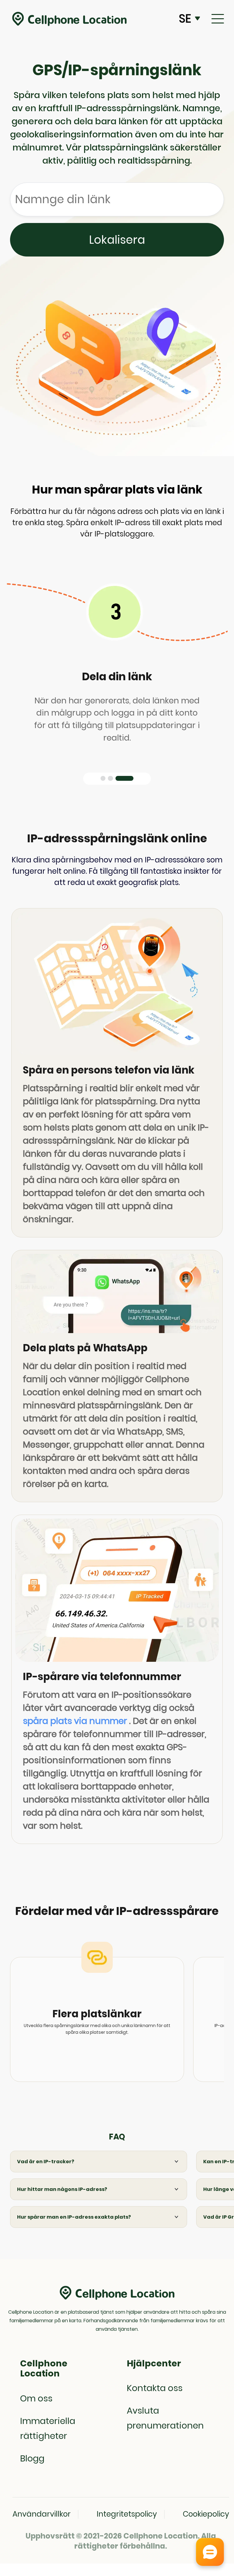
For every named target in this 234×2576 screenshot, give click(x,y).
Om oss (36, 2398)
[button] (103, 778)
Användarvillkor (42, 2514)
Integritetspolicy (127, 2514)
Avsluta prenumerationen (165, 2418)
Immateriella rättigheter (48, 2428)
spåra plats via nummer (75, 1721)
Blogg (32, 2458)
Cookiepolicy (206, 2514)
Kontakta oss (155, 2388)
